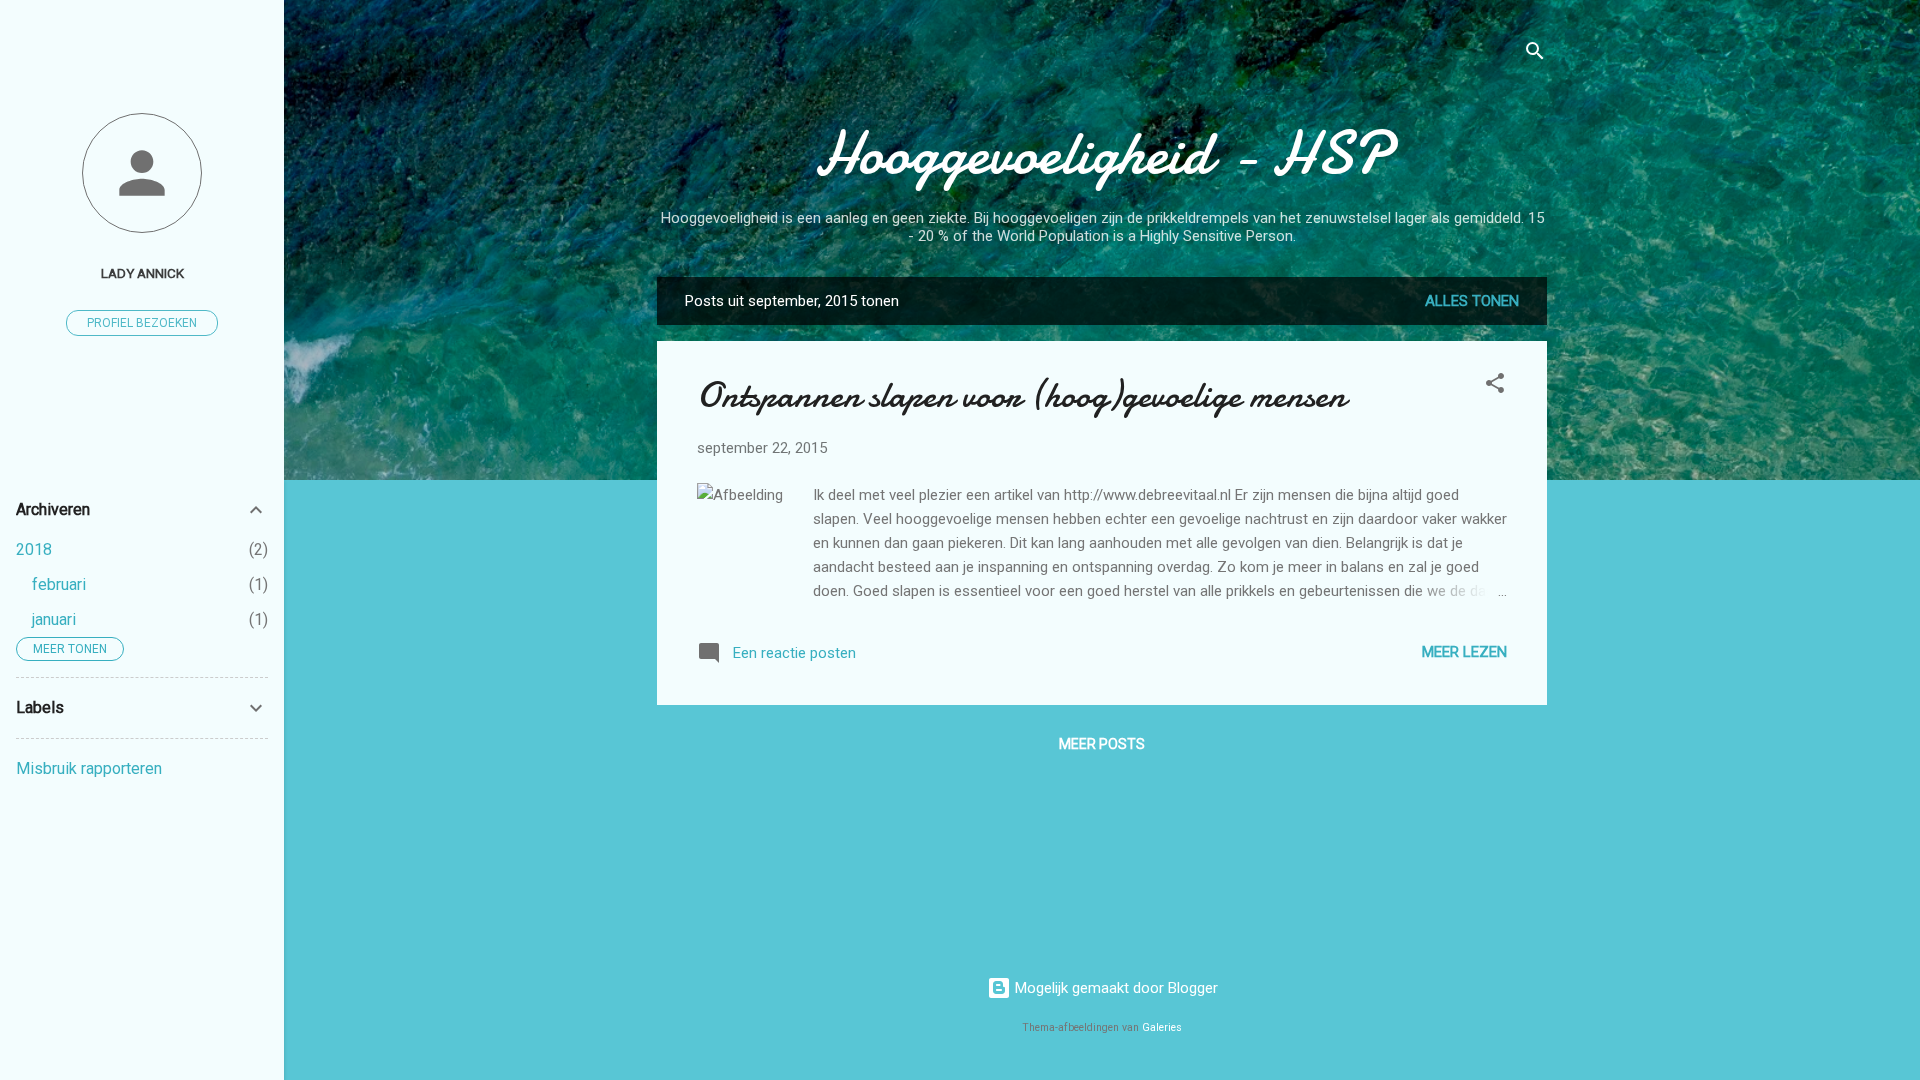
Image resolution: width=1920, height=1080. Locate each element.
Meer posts (1102, 744)
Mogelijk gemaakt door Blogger (1114, 988)
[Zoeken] (1535, 54)
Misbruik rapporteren (89, 768)
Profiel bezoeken (142, 323)
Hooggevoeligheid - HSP (1102, 153)
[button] (1495, 386)
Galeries (1162, 1027)
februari (59, 584)
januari (54, 619)
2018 (34, 549)
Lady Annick (142, 273)
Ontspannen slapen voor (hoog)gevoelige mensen (1021, 395)
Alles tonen (1472, 301)
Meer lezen (1464, 652)
